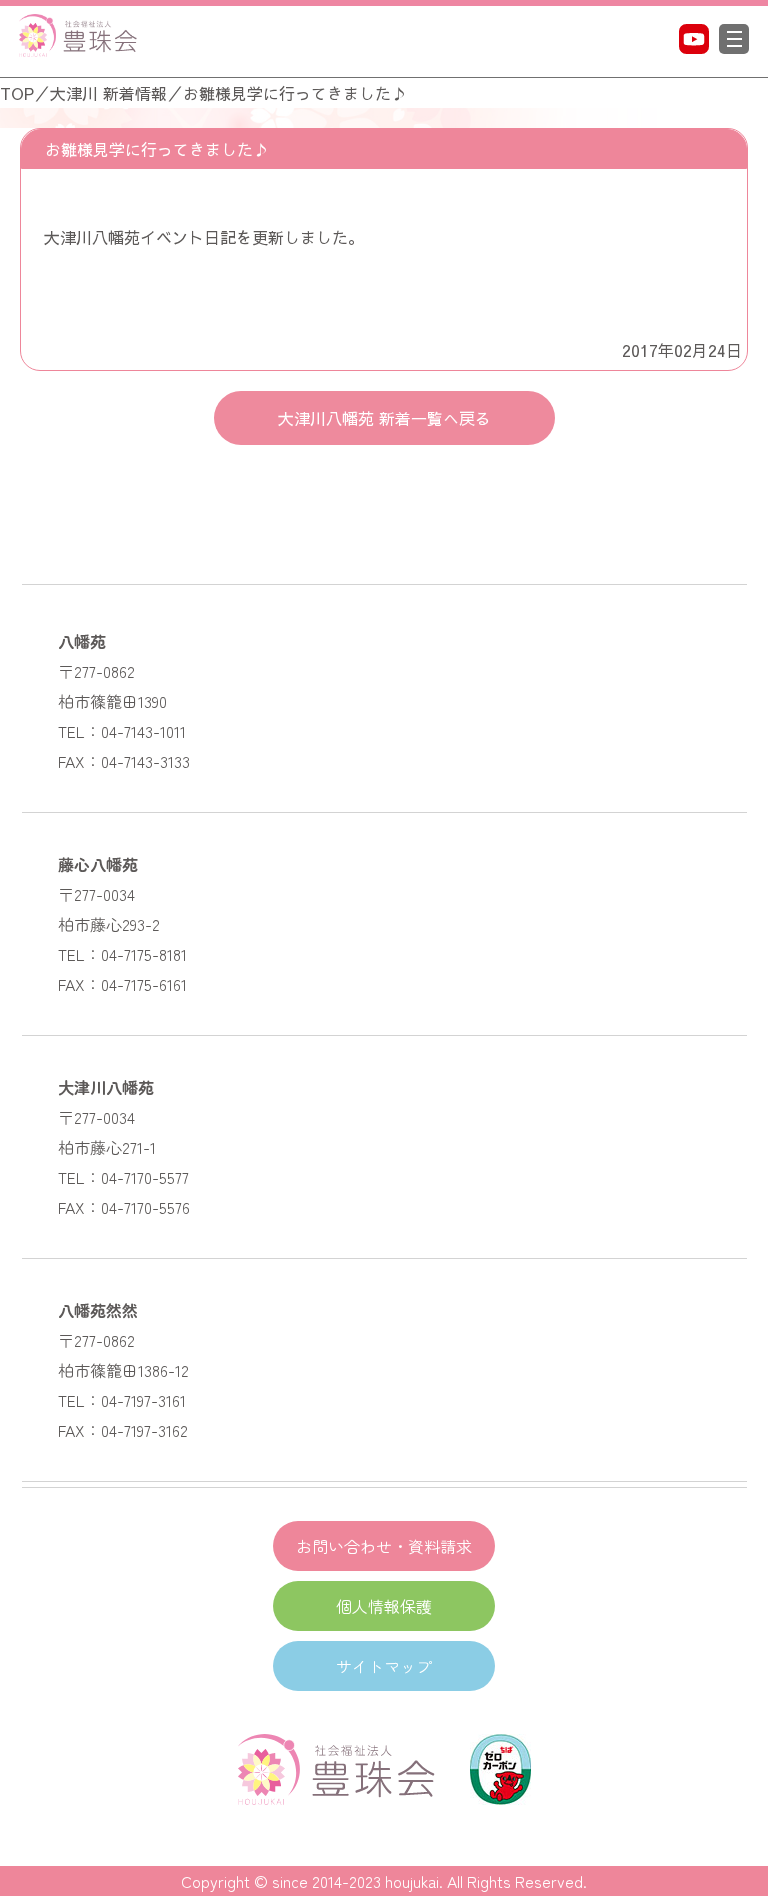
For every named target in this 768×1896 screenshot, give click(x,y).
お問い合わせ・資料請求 (384, 1546)
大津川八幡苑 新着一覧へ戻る (384, 418)
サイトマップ (384, 1666)
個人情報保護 (384, 1606)
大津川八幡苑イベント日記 (140, 237)
